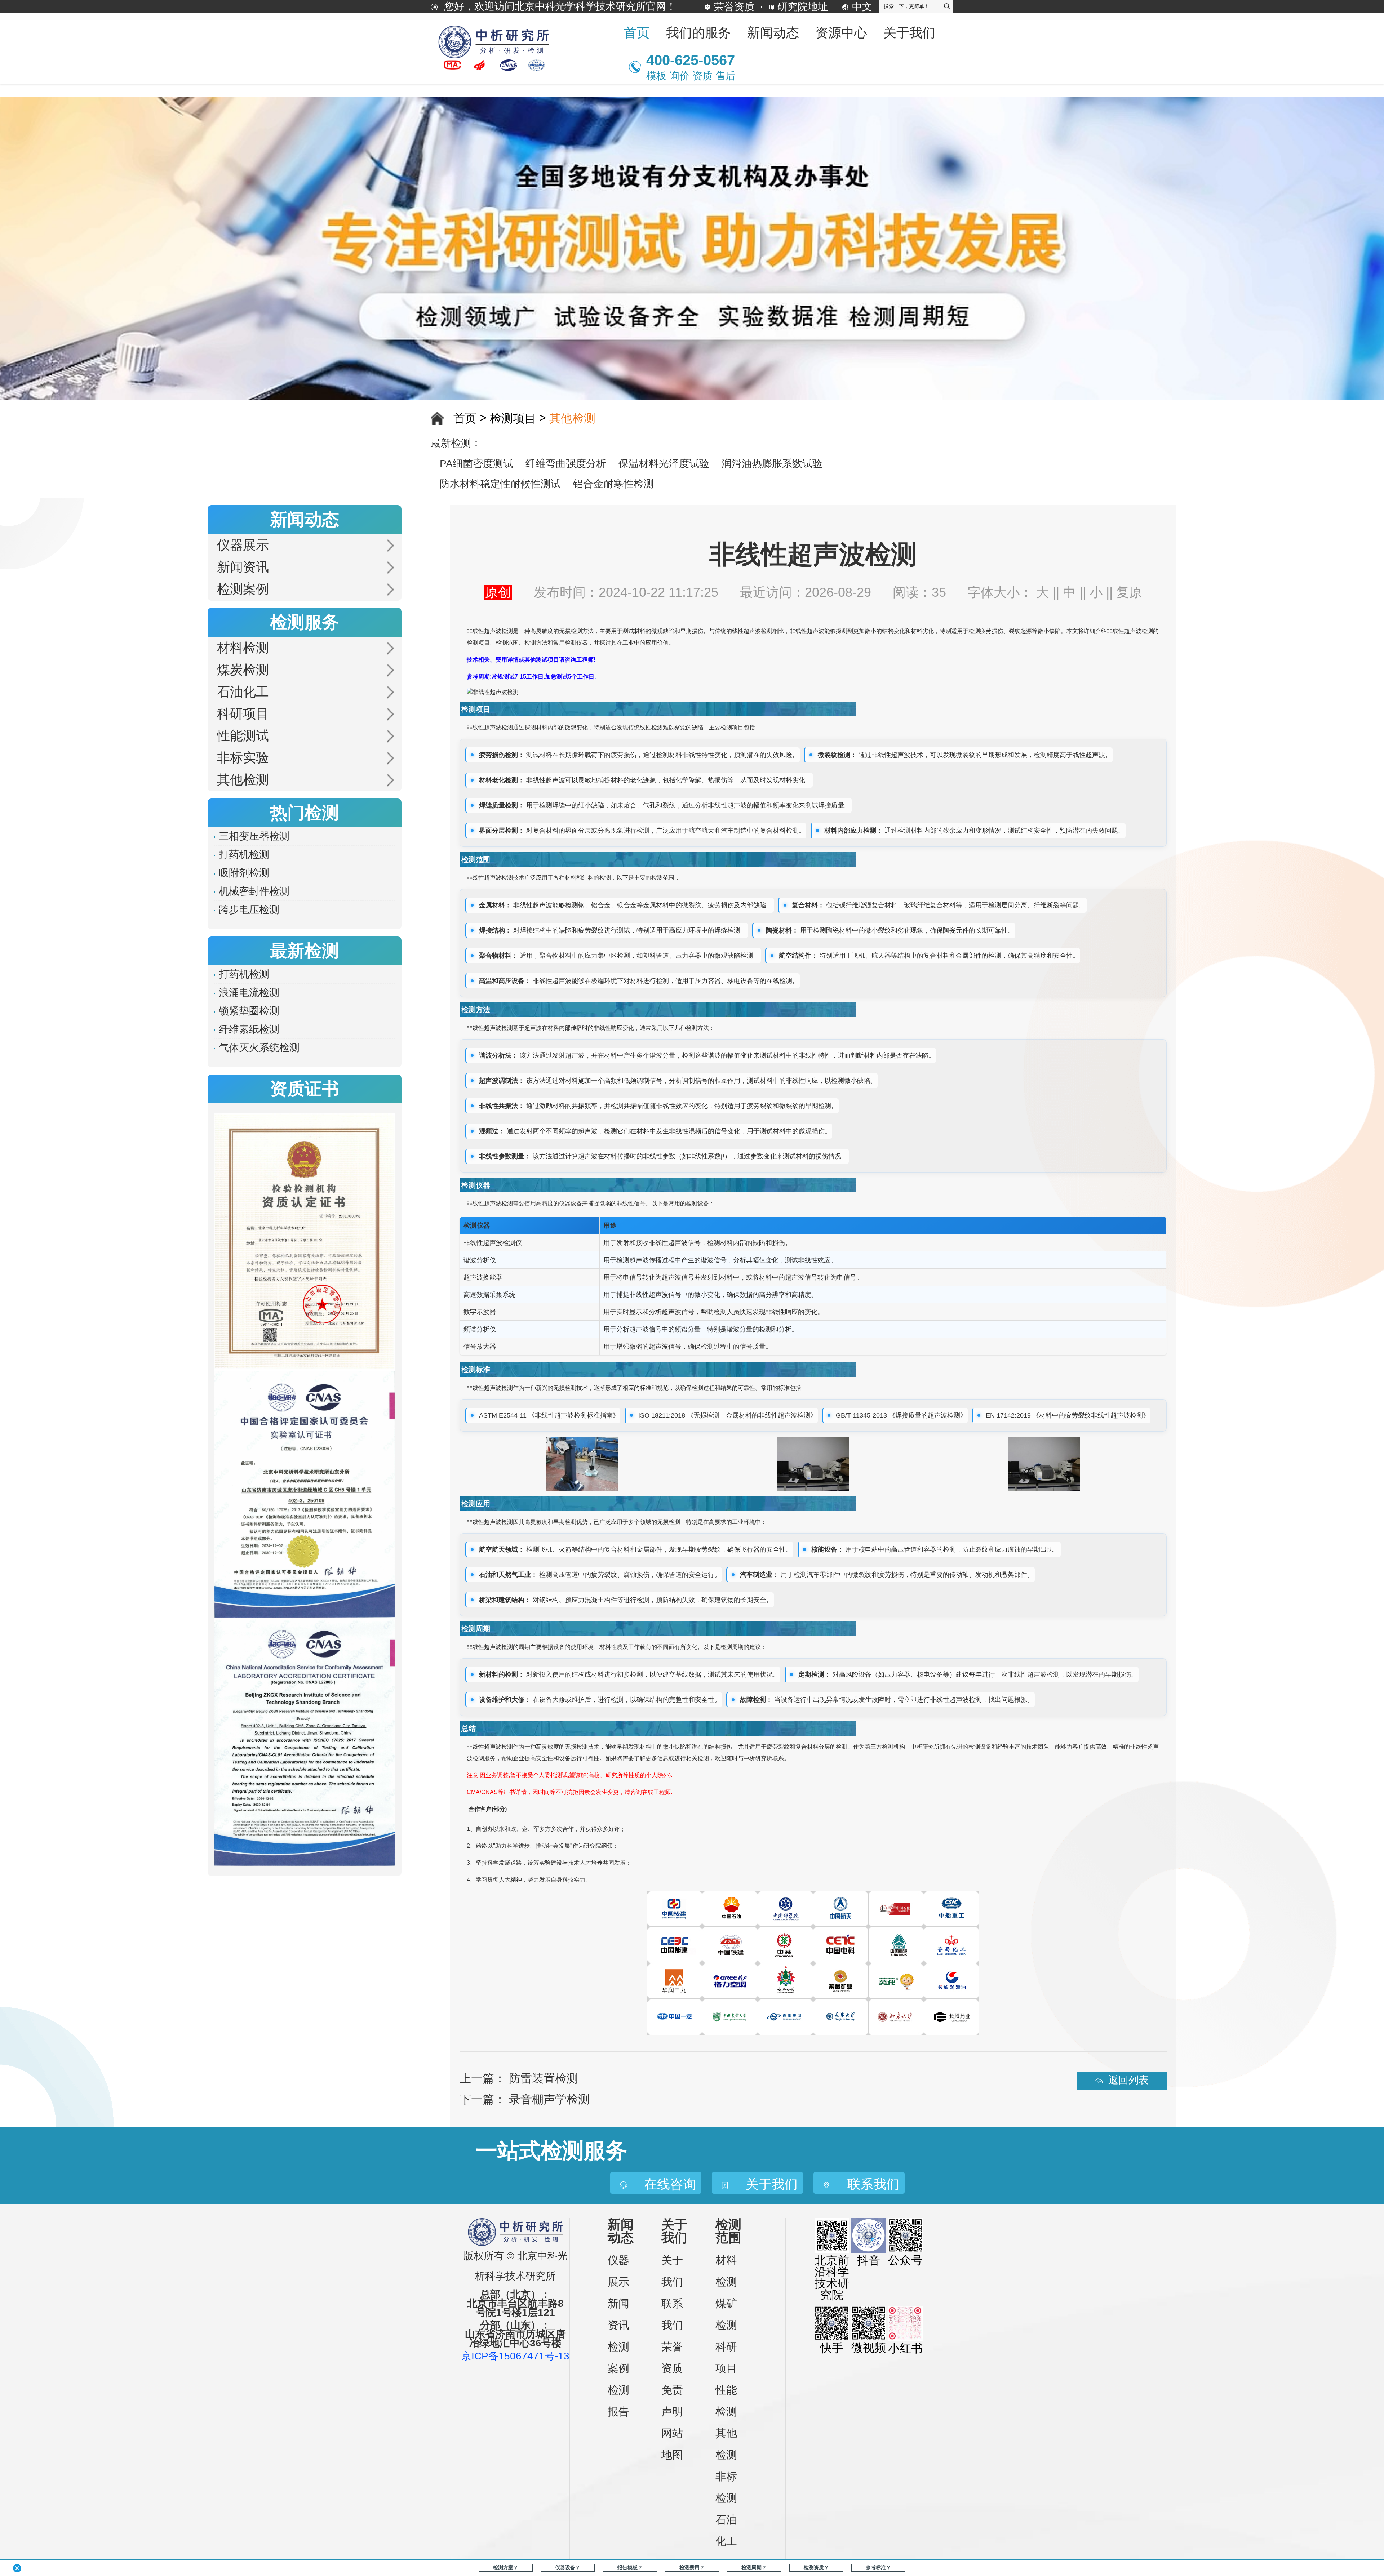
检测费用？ (692, 2567)
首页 (637, 33)
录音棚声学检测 (549, 2099)
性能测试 (243, 736)
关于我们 (672, 2271)
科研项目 (243, 714)
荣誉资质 (734, 7)
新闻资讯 (243, 567)
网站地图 (672, 2444)
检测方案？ (506, 2567)
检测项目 (513, 418)
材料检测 (243, 648)
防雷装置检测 (544, 2078)
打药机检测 (244, 855)
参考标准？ (878, 2567)
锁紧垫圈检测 (249, 1011)
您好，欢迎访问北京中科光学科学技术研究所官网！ (559, 6)
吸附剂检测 (244, 873)
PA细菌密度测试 (476, 464)
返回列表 (1128, 2080)
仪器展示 (243, 545)
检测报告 (618, 2401)
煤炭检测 (243, 670)
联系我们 (672, 2314)
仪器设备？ (568, 2567)
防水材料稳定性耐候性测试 (500, 484)
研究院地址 (803, 7)
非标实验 (243, 758)
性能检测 (726, 2401)
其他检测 (572, 418)
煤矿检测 (726, 2314)
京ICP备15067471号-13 (515, 2356)
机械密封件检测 (254, 891)
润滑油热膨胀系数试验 (772, 464)
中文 (862, 7)
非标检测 (726, 2487)
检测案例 (243, 589)
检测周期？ (754, 2567)
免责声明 (672, 2401)
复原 (1129, 592)
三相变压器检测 (254, 836)
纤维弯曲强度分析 (566, 464)
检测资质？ (816, 2567)
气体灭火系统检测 (259, 1048)
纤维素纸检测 (249, 1029)
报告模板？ (630, 2567)
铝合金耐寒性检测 (613, 484)
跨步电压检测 (249, 910)
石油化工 (243, 692)
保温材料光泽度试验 (664, 464)
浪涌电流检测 (249, 993)
